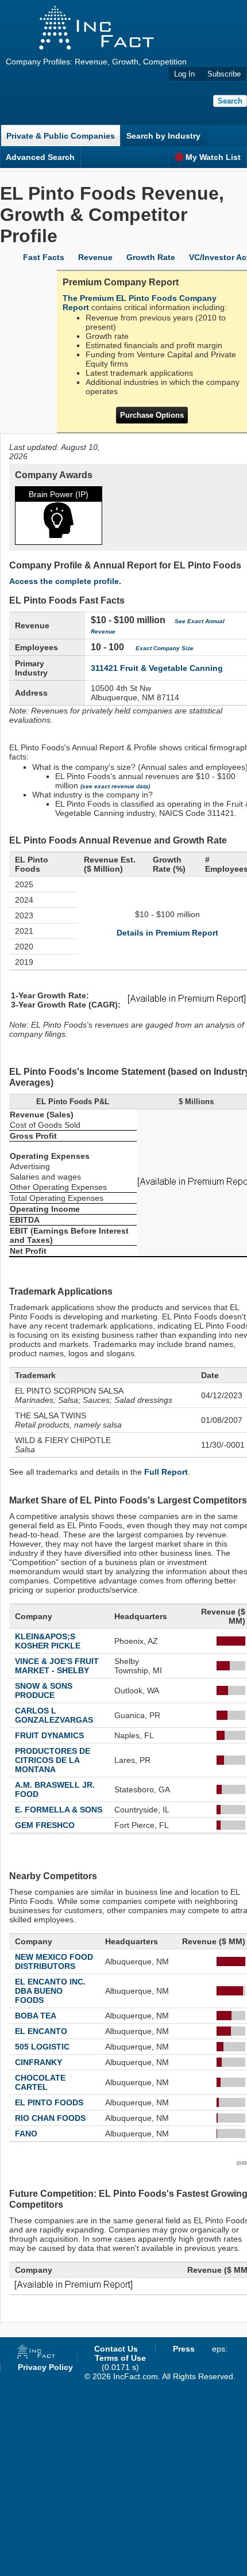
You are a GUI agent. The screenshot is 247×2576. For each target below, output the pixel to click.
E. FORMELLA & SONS (59, 1810)
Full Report (166, 1472)
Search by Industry (163, 136)
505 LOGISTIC (42, 2047)
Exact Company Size (165, 648)
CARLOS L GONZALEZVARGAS (54, 1715)
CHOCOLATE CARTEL (40, 2082)
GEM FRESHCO (45, 1825)
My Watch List (213, 157)
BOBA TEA (36, 2016)
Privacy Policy (45, 2367)
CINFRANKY (38, 2062)
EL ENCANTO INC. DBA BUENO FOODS (50, 1991)
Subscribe (224, 74)
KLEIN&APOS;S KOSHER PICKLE (48, 1641)
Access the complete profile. (65, 581)
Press (184, 2349)
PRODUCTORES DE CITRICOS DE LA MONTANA (53, 1760)
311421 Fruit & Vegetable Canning (157, 668)
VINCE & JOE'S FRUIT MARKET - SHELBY (57, 1666)
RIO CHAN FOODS (50, 2118)
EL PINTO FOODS (49, 2102)
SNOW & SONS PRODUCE (44, 1690)
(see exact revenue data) (115, 786)
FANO (26, 2134)
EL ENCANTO (41, 2031)
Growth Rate (151, 257)
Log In (184, 74)
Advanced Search (40, 157)
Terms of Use (120, 2358)
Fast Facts (44, 257)
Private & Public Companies (61, 136)
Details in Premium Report (167, 933)
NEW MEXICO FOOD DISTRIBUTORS (54, 1961)
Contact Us (116, 2349)
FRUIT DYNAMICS (49, 1735)
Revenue (95, 257)
